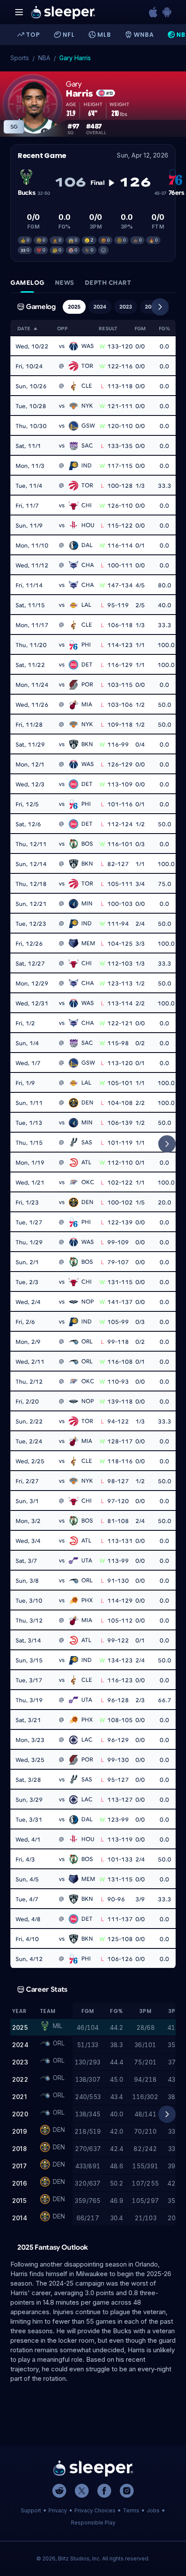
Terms (131, 2510)
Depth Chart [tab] (108, 283)
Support (31, 2510)
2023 (126, 307)
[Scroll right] (160, 307)
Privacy (58, 2510)
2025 (74, 307)
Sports (20, 58)
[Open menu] (19, 12)
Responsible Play (93, 2523)
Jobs (153, 2510)
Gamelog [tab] (27, 283)
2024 (100, 307)
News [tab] (65, 283)
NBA (44, 58)
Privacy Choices (95, 2510)
